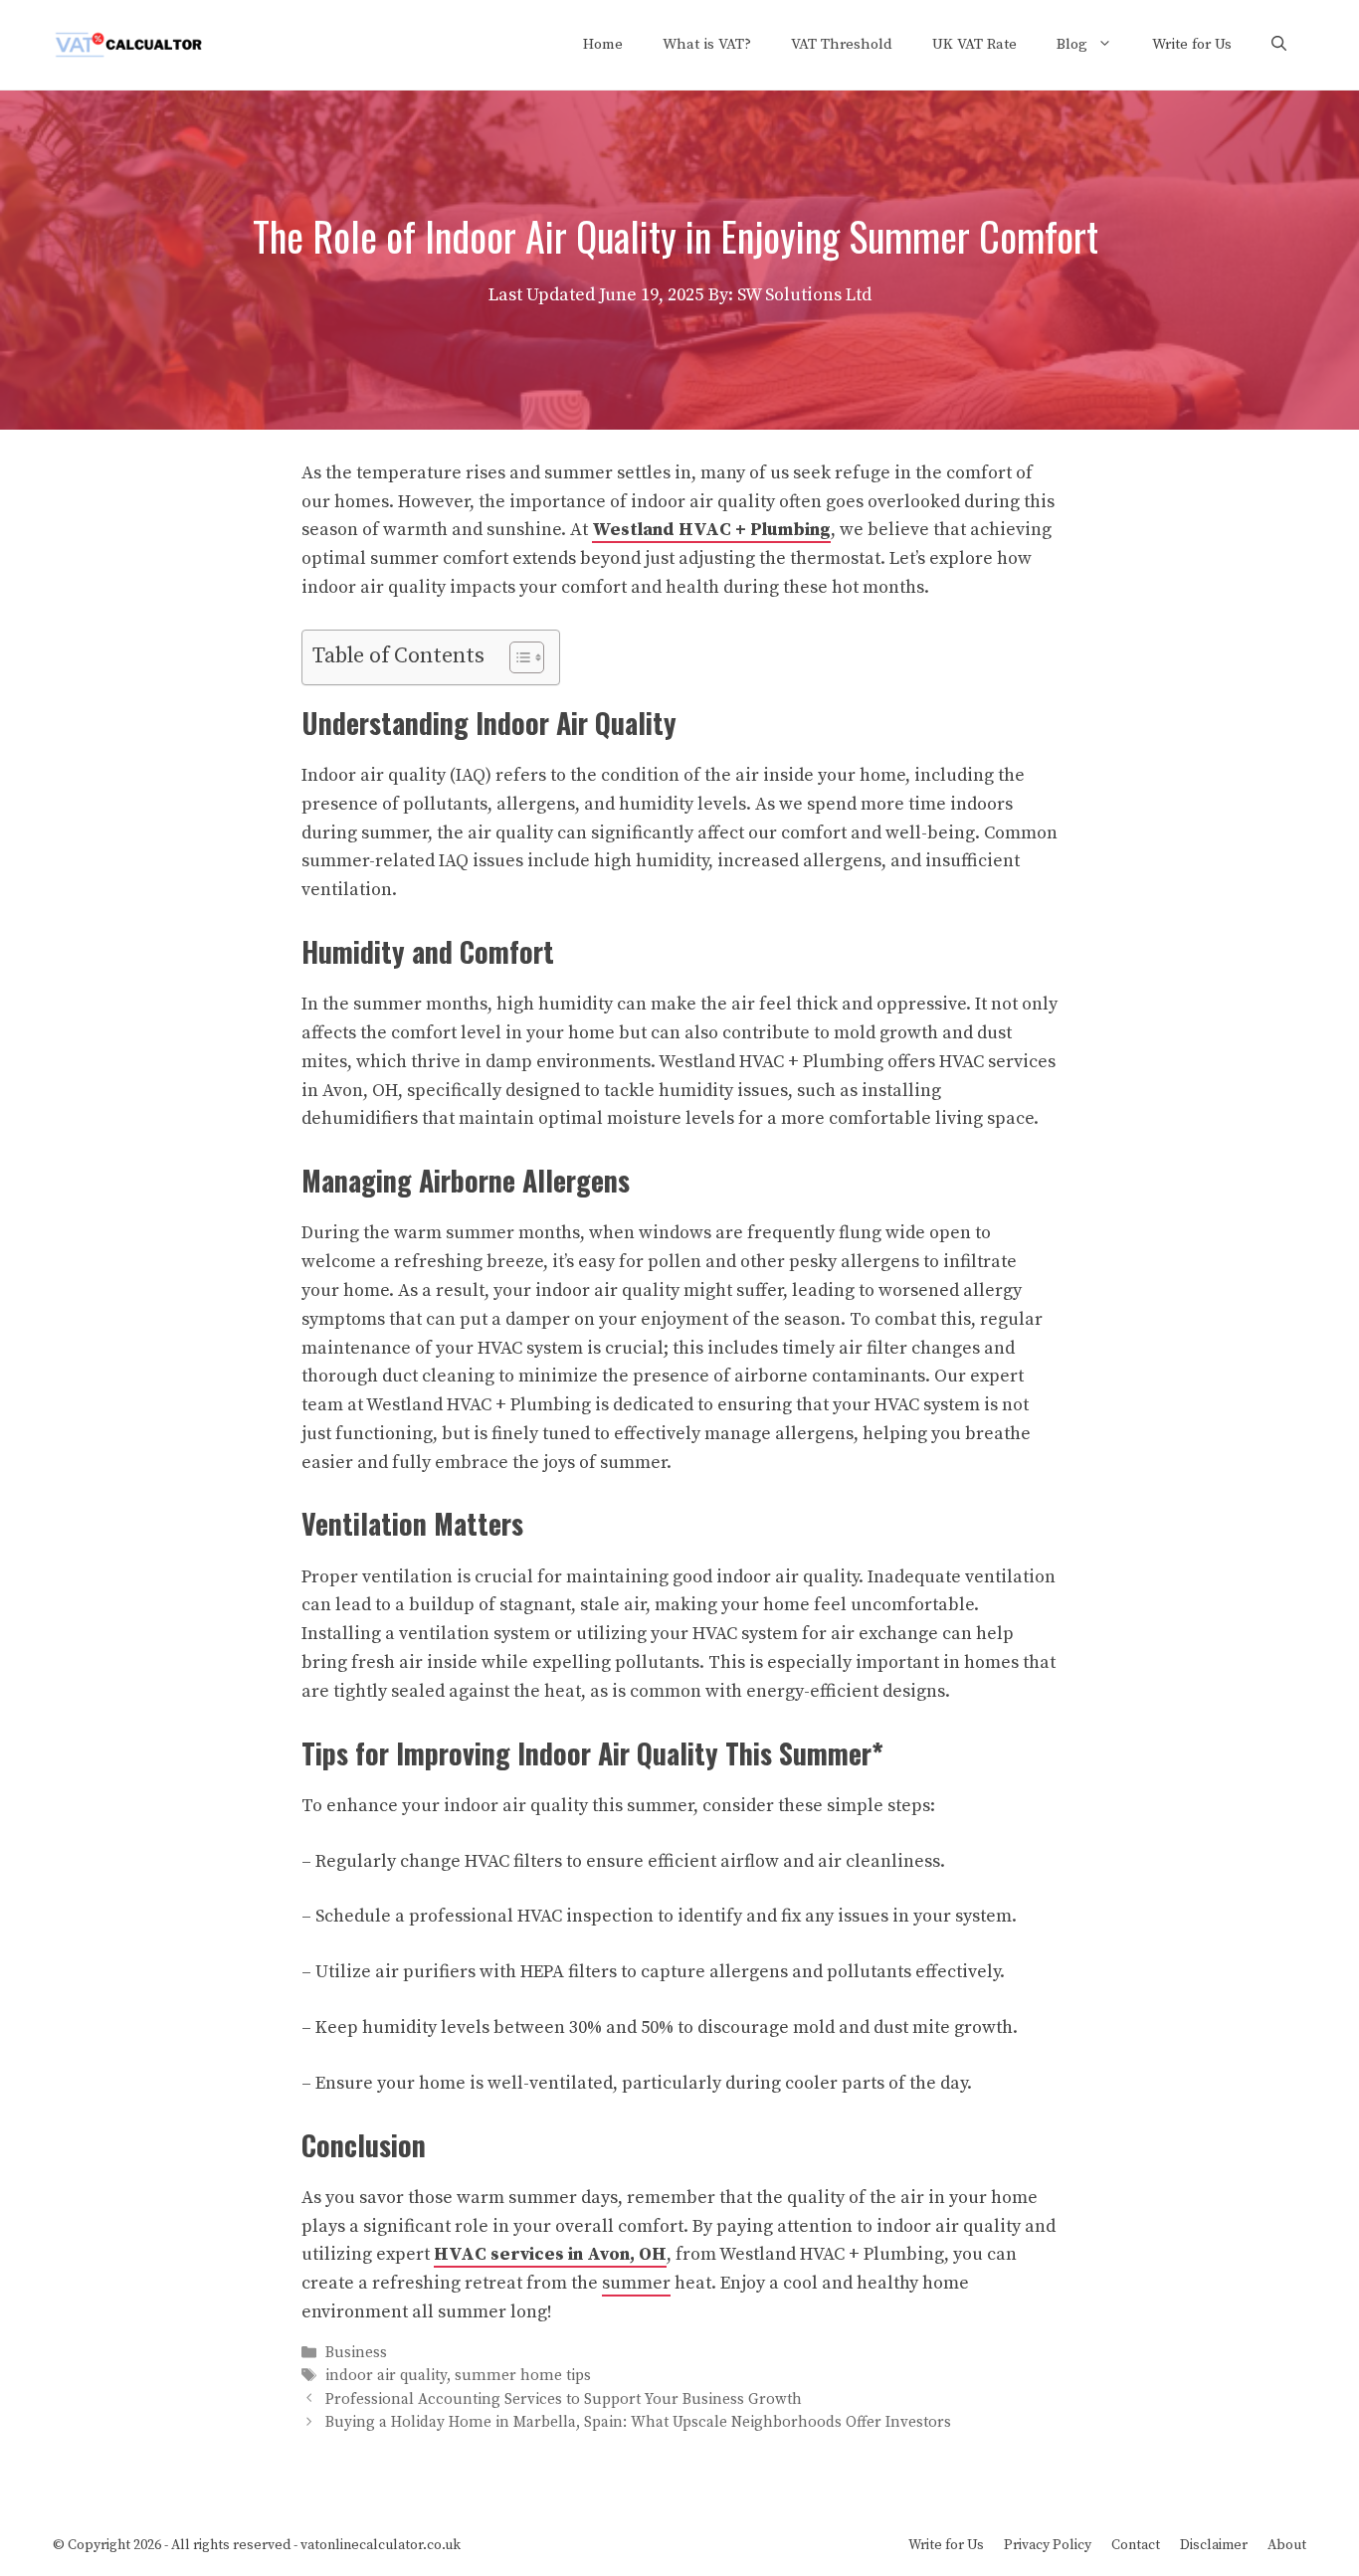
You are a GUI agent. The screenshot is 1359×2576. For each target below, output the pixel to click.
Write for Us (1192, 44)
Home (603, 44)
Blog (1072, 44)
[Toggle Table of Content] (517, 657)
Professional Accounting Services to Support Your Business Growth (564, 2399)
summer (636, 2283)
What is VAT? (707, 44)
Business (356, 2353)
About (1287, 2545)
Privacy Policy (1048, 2545)
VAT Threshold (842, 44)
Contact (1136, 2545)
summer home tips (523, 2377)
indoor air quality (386, 2377)
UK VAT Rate (974, 44)
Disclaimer (1214, 2545)
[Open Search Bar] (1279, 45)
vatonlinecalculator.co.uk (381, 2545)
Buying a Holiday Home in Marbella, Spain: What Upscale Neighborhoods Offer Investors (638, 2422)
